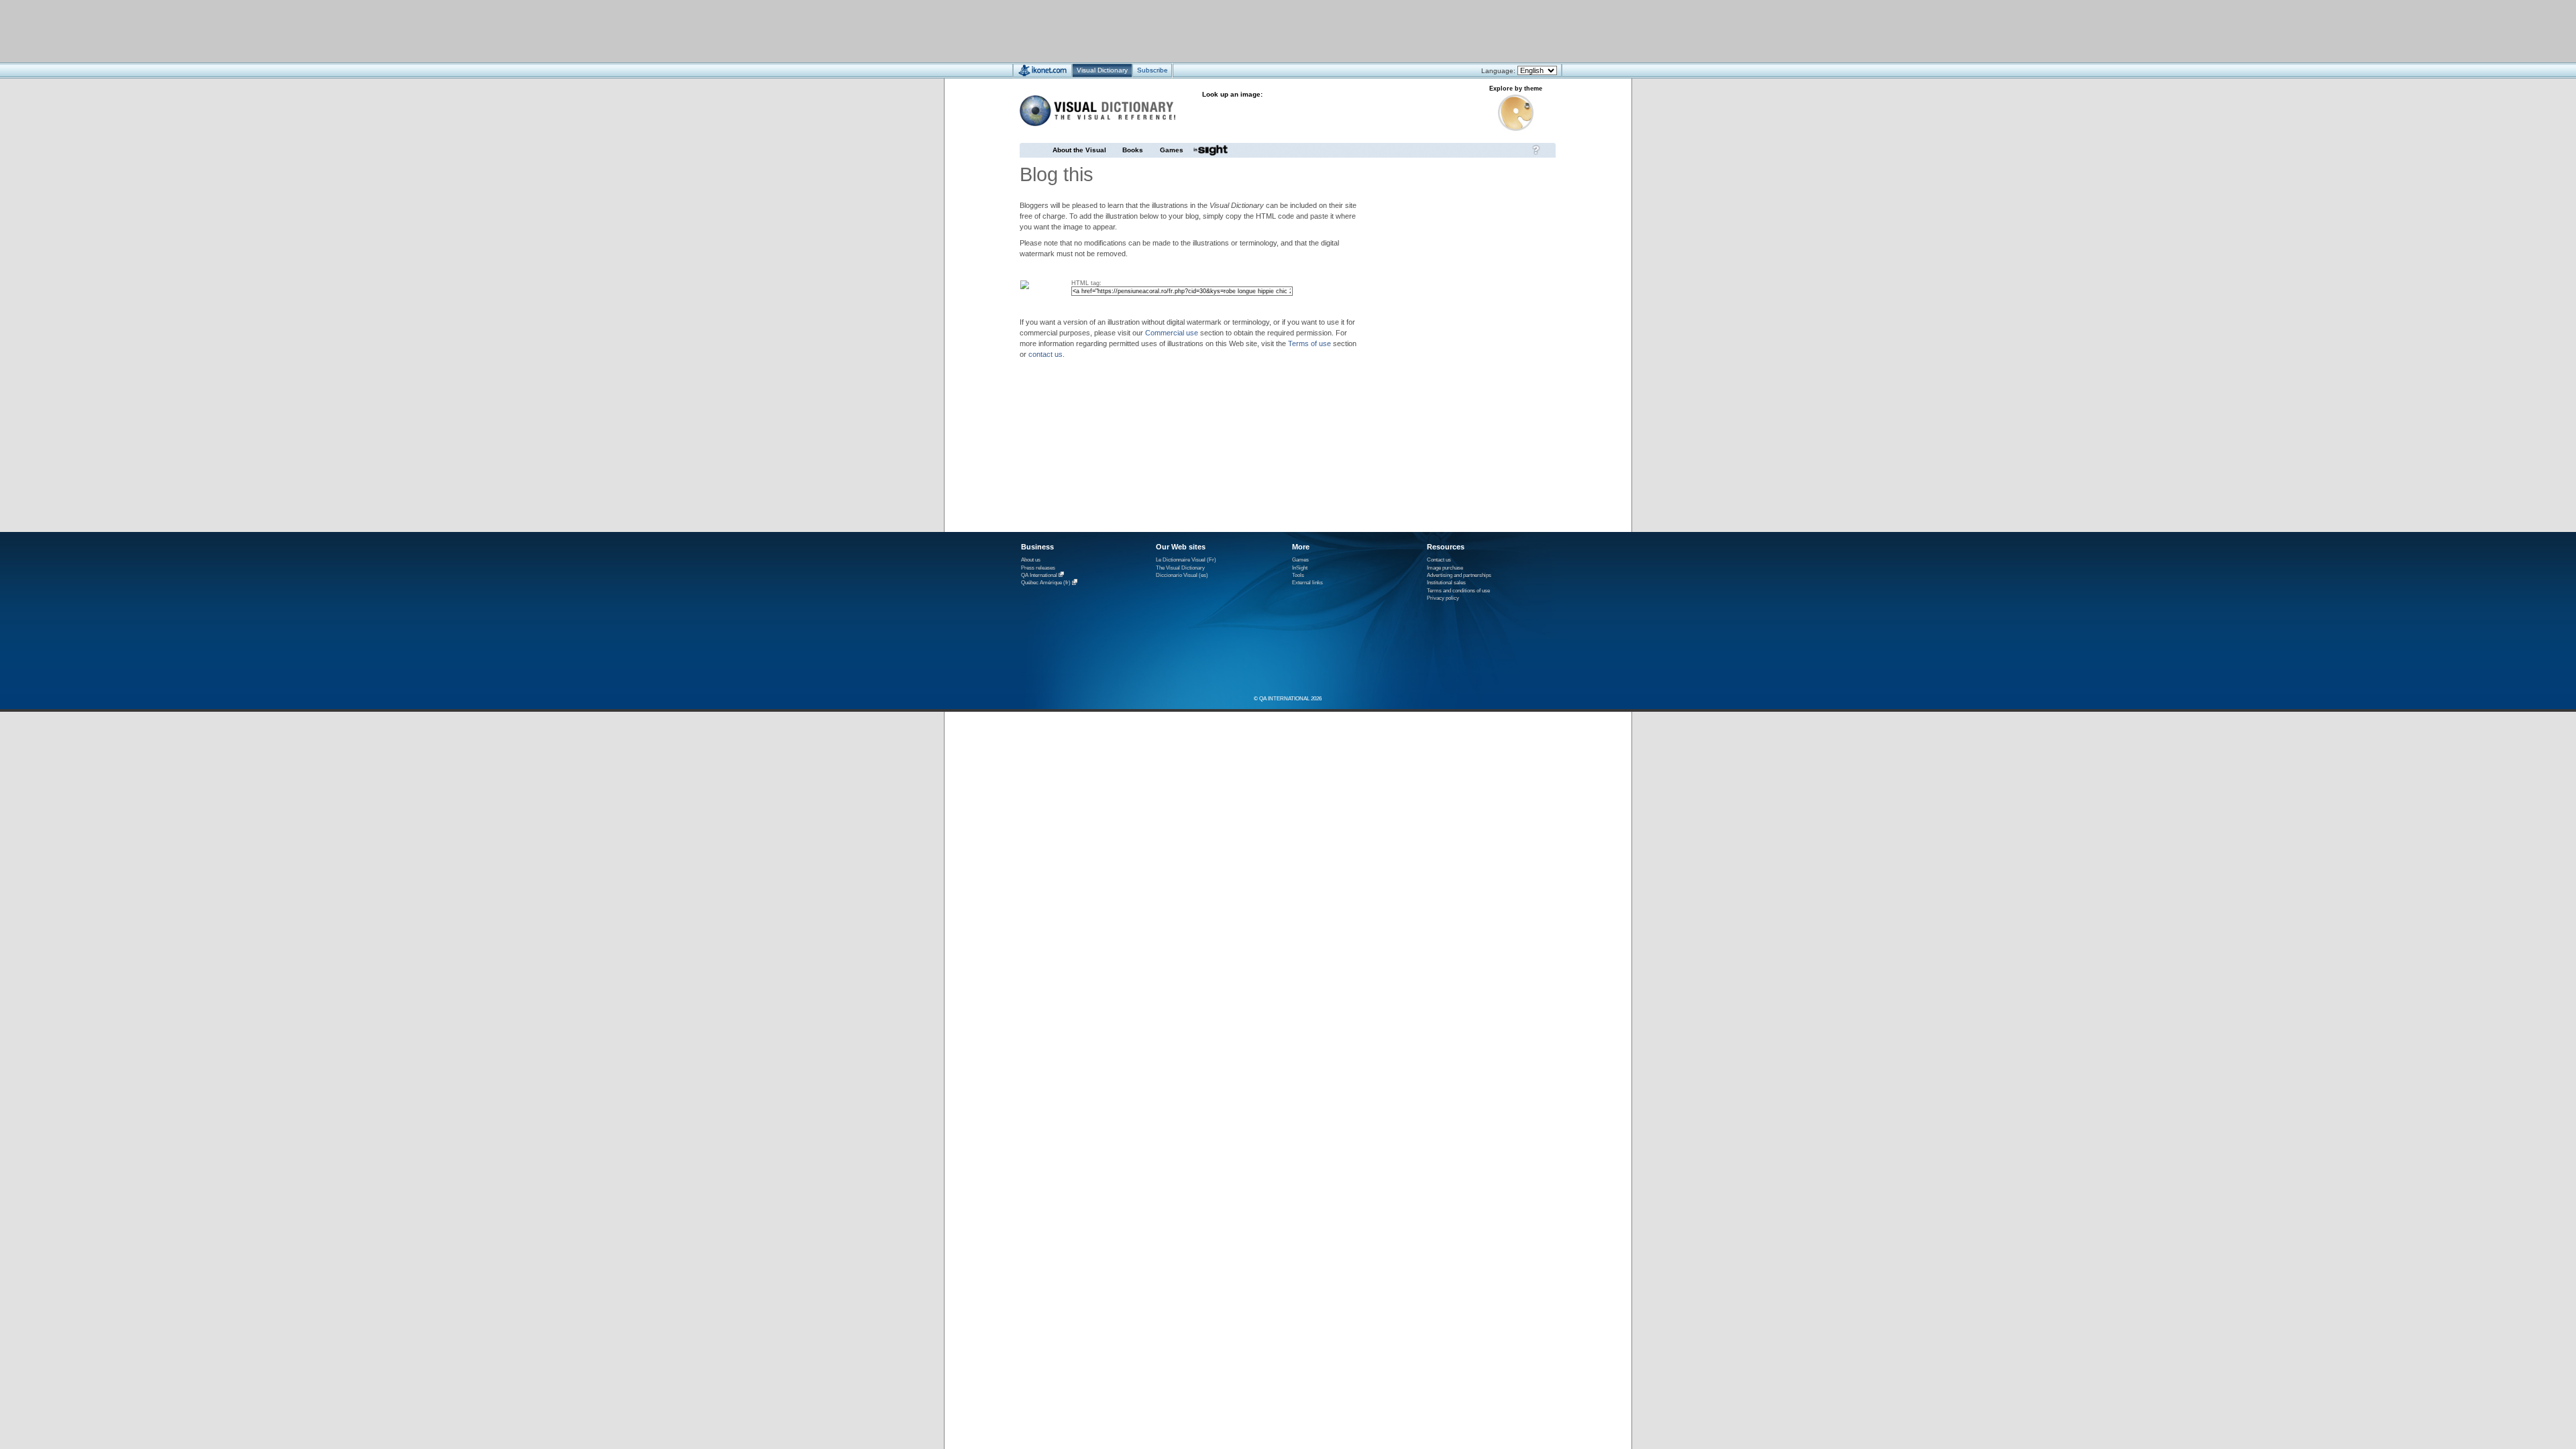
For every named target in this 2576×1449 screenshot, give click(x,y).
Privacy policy (1443, 598)
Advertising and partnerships (1459, 575)
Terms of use (1309, 343)
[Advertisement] (1248, 31)
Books (1133, 150)
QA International (1039, 575)
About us (1031, 560)
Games (1172, 150)
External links (1307, 583)
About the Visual (1079, 150)
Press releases (1038, 568)
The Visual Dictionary (1180, 568)
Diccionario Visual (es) (1182, 575)
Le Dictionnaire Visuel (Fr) (1186, 560)
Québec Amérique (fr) (1046, 583)
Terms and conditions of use (1458, 591)
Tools (1298, 575)
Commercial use (1172, 333)
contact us (1045, 354)
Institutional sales (1446, 583)
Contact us (1439, 560)
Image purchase (1445, 568)
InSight (1300, 568)
